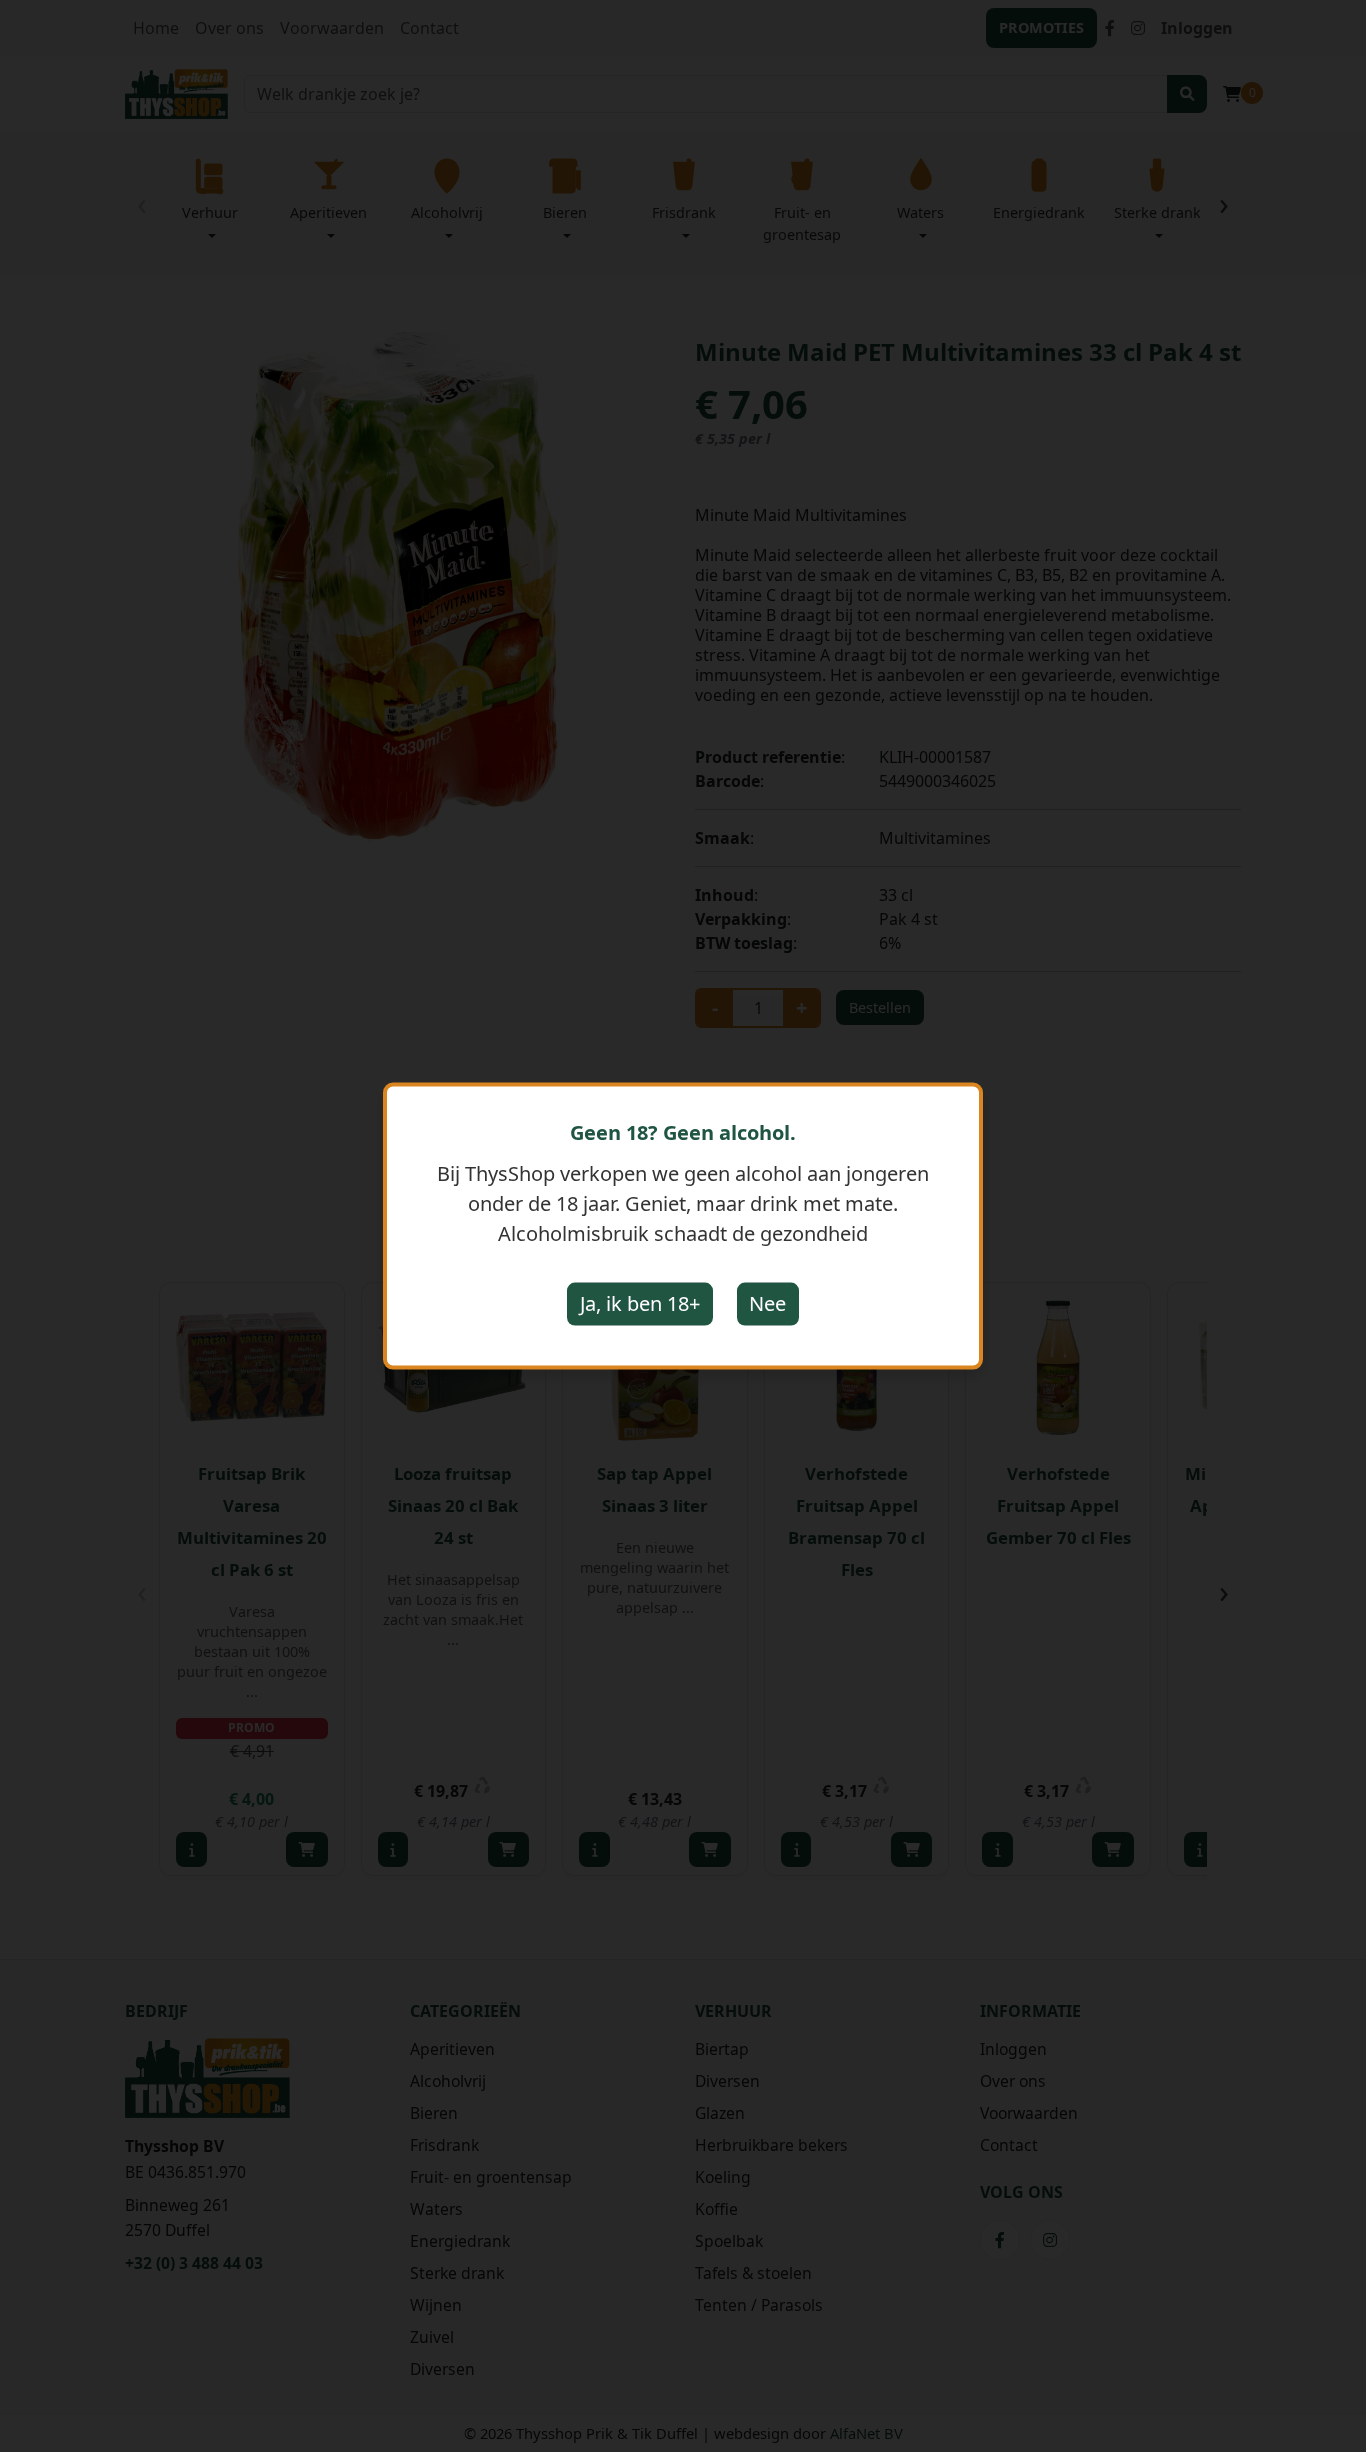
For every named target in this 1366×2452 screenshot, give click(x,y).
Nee (767, 1303)
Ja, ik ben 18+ (640, 1303)
